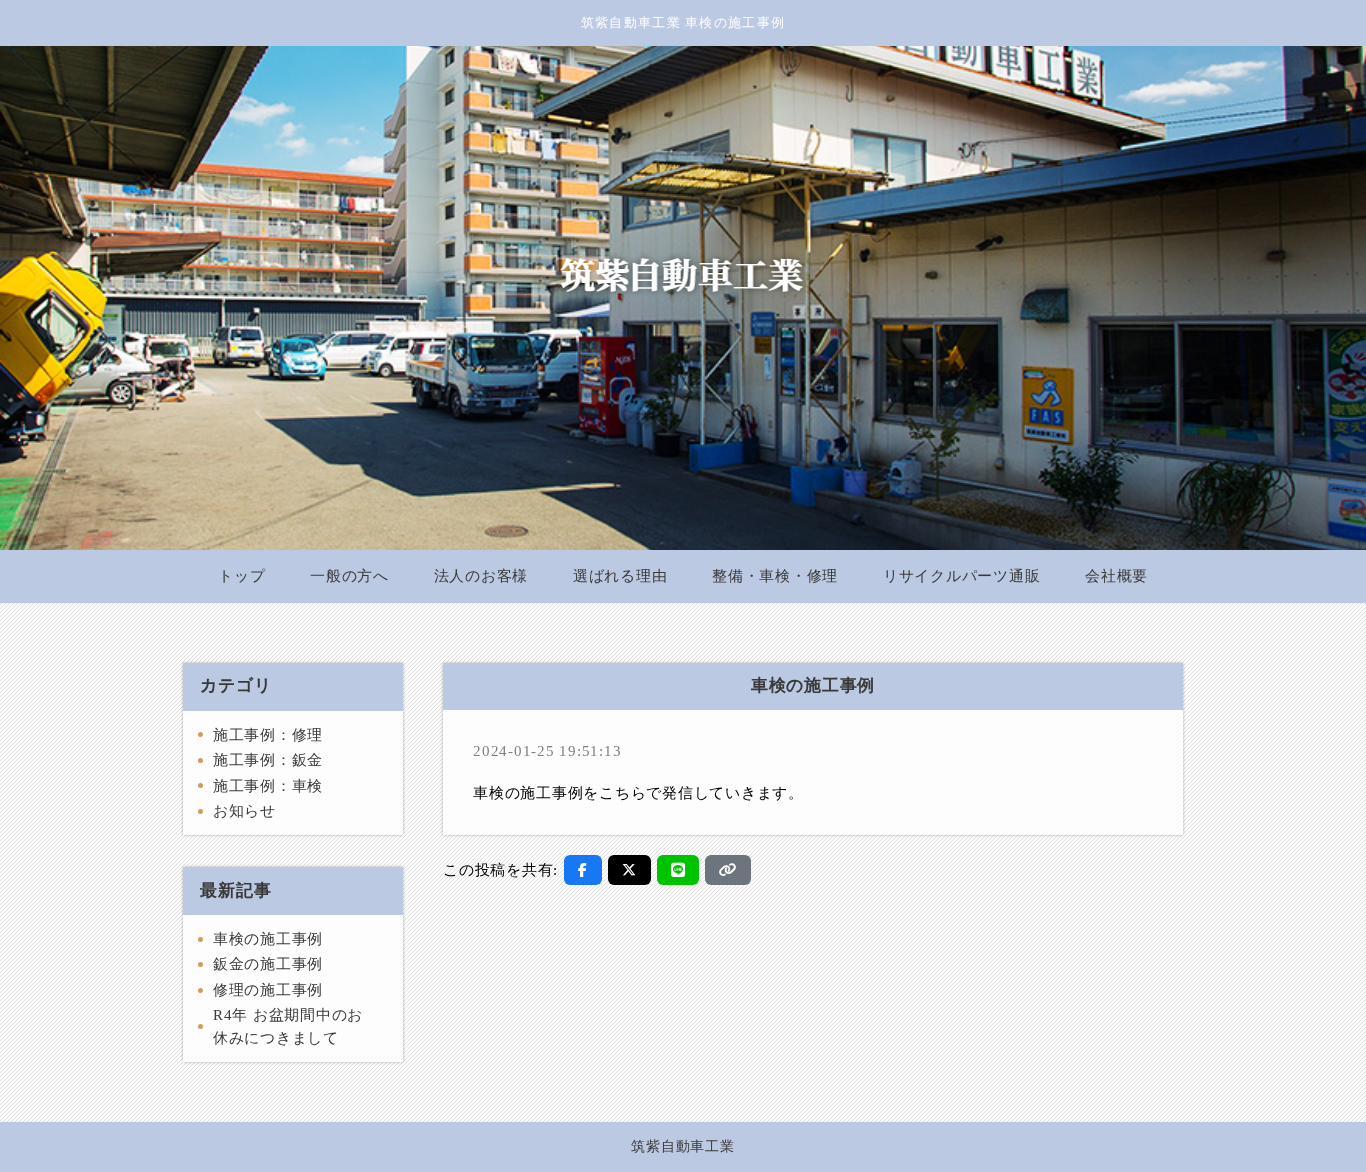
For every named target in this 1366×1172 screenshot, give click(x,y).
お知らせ (244, 811)
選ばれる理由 (620, 576)
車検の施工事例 (268, 939)
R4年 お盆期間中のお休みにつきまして (288, 1026)
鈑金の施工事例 (268, 964)
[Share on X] (629, 870)
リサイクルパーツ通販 (962, 576)
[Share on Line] (678, 870)
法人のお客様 (481, 576)
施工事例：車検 (268, 786)
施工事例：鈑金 (268, 760)
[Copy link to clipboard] (728, 870)
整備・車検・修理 (775, 576)
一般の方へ (349, 576)
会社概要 (1116, 576)
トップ (241, 576)
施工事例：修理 (268, 735)
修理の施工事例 (268, 990)
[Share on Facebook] (583, 870)
